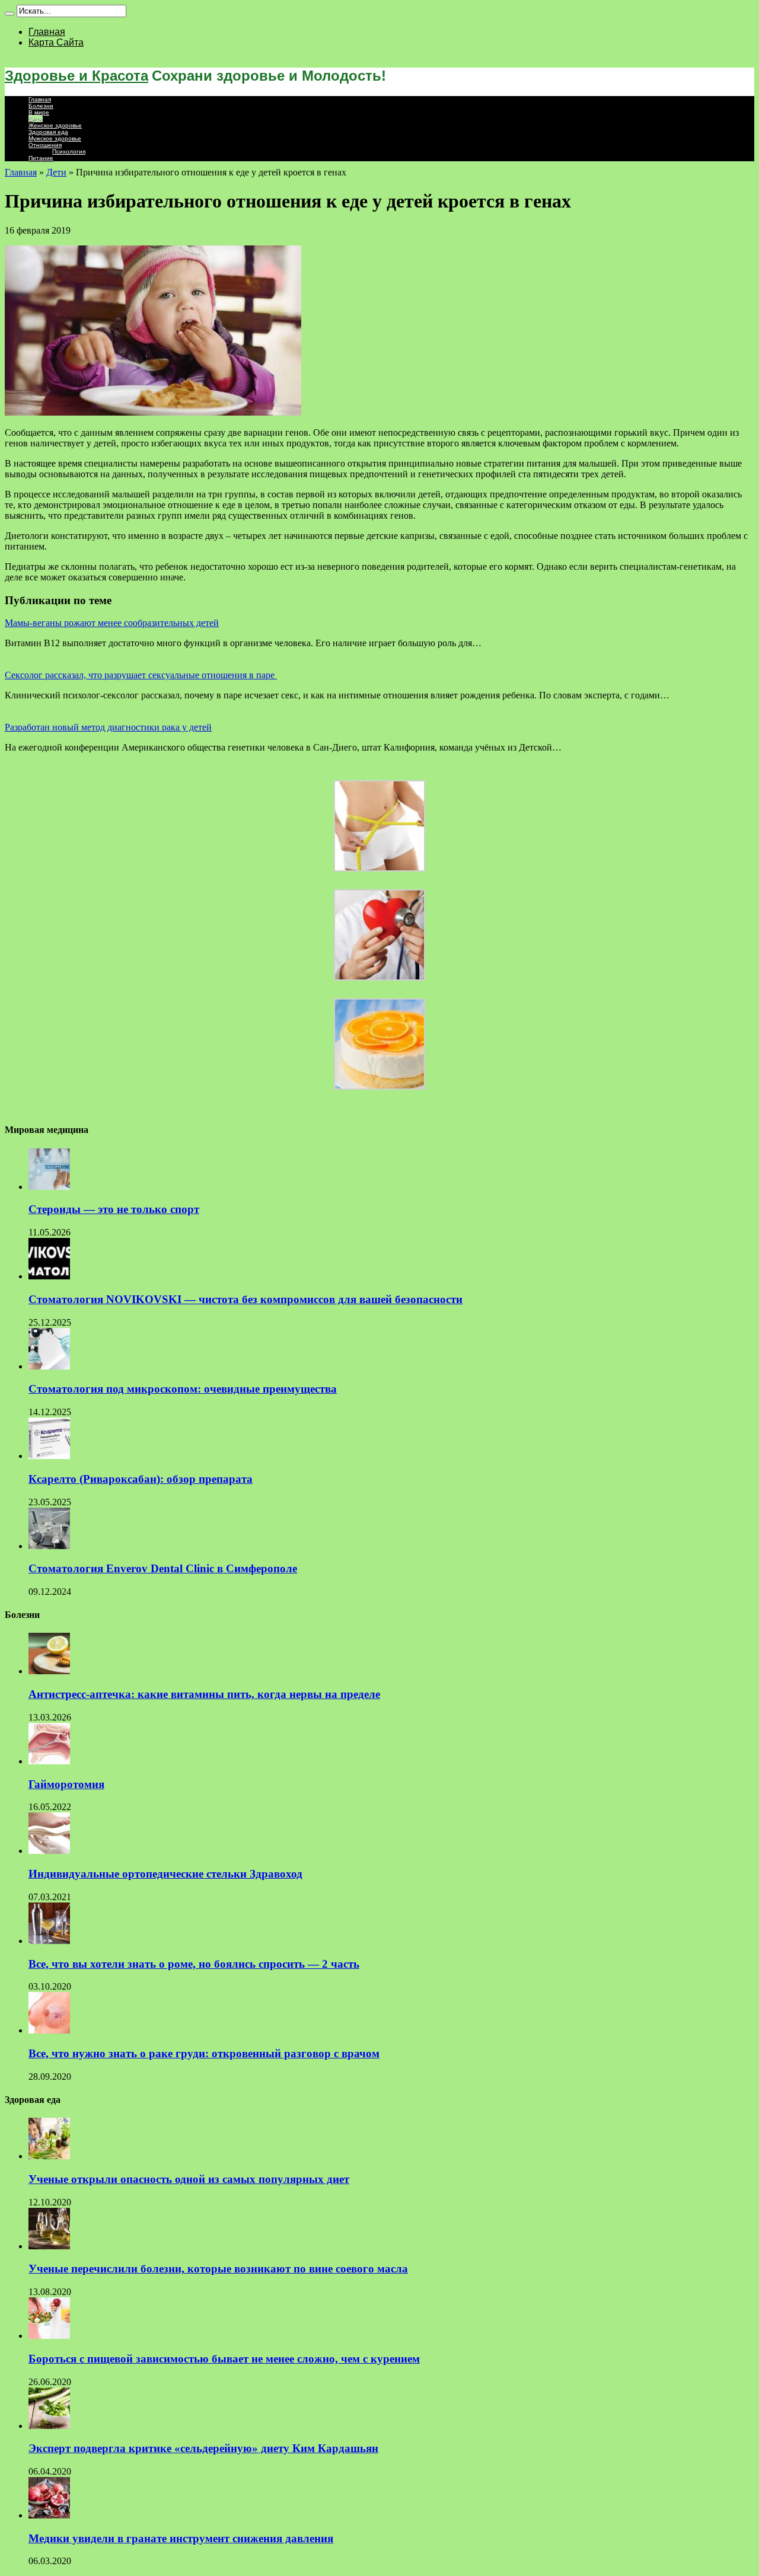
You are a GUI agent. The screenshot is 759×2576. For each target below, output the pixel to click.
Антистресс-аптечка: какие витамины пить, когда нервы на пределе (204, 1694)
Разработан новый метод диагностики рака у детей (108, 727)
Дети (36, 119)
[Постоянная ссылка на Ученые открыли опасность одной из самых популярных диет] (49, 2156)
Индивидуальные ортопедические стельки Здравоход (165, 1874)
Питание (41, 158)
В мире (39, 112)
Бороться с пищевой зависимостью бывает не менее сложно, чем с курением (224, 2359)
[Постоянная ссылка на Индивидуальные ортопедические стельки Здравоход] (49, 1851)
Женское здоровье (55, 125)
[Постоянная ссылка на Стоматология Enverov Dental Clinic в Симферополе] (49, 1546)
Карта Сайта (56, 42)
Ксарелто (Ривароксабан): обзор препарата (141, 1479)
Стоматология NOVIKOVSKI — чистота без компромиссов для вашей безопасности (245, 1299)
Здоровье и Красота (76, 76)
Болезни (41, 106)
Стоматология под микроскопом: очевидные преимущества (183, 1389)
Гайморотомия (66, 1784)
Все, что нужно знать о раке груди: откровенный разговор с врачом (204, 2053)
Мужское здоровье (55, 138)
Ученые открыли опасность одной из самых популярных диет (189, 2179)
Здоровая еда (48, 132)
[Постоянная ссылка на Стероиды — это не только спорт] (49, 1187)
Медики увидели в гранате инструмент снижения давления (181, 2538)
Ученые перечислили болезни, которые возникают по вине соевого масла (218, 2269)
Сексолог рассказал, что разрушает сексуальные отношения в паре (141, 675)
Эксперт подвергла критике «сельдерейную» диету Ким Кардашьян (203, 2448)
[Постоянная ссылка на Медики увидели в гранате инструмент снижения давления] (49, 2515)
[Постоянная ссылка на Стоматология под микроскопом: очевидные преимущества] (49, 1366)
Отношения (45, 145)
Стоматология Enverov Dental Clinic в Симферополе (163, 1568)
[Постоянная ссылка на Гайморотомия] (49, 1761)
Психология (69, 151)
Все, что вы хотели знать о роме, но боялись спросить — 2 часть (194, 1964)
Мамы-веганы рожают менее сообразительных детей (112, 623)
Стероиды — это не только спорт (114, 1209)
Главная (47, 32)
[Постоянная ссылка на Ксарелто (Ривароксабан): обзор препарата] (49, 1456)
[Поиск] (9, 14)
